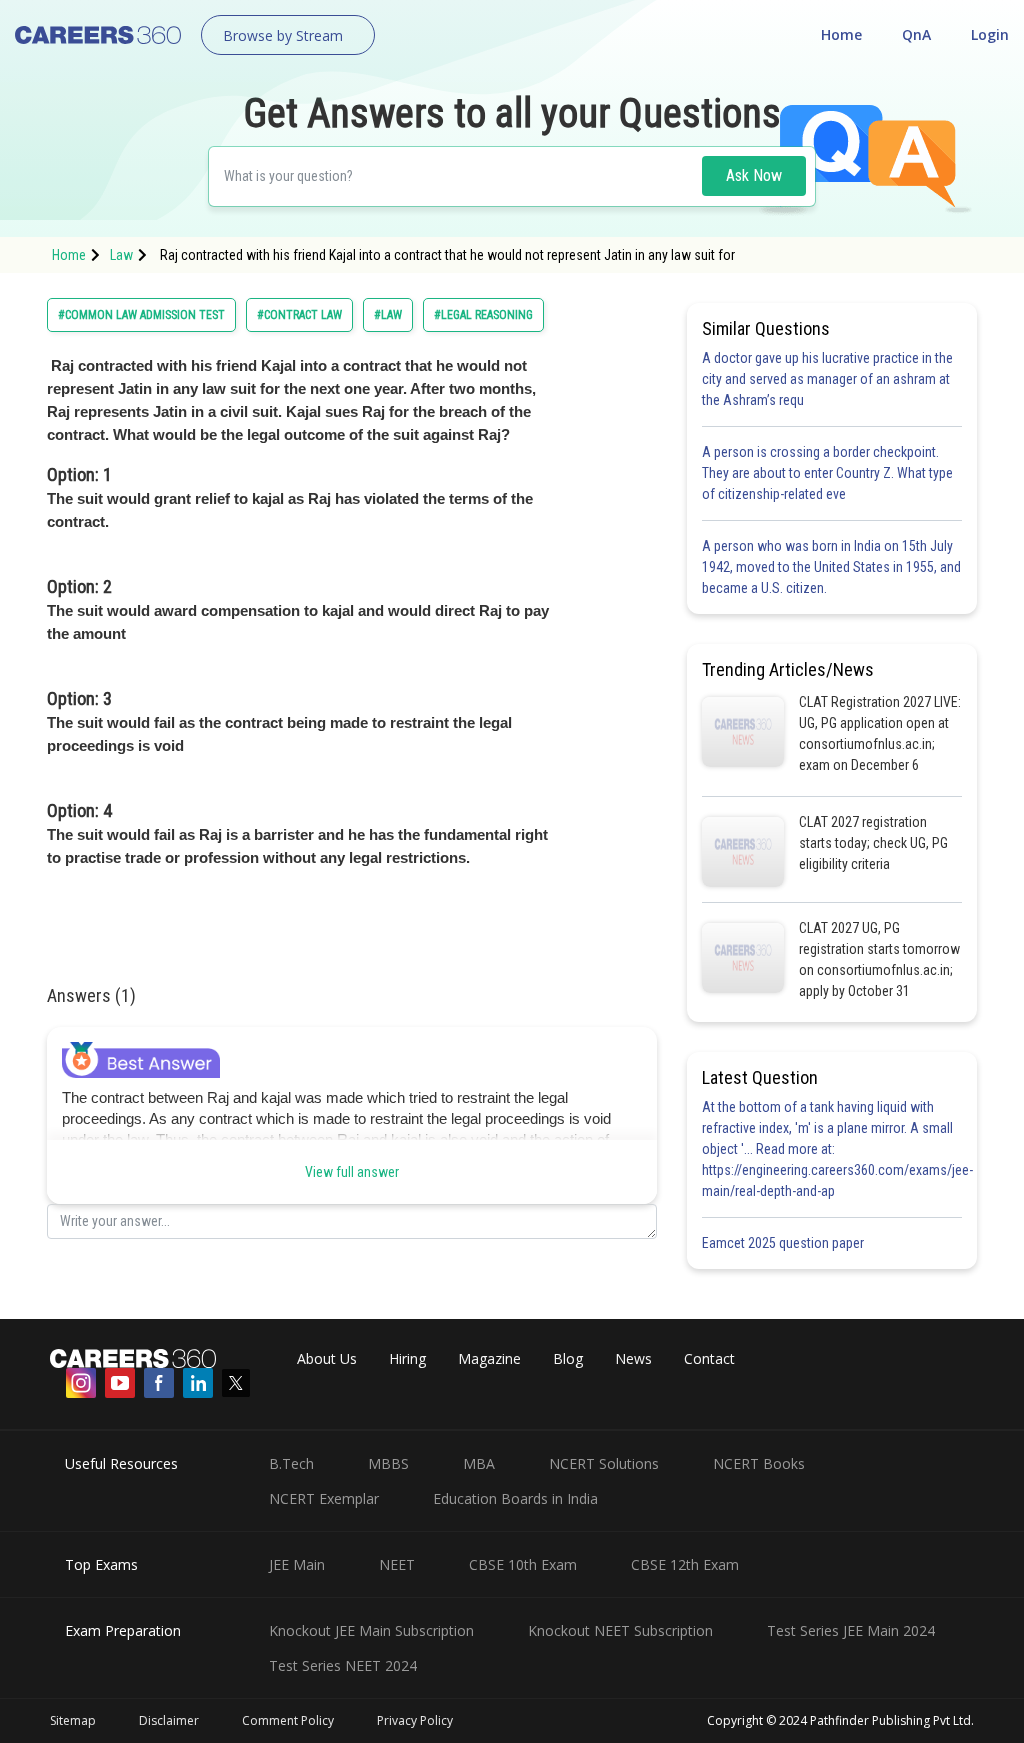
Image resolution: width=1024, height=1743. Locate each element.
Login (990, 34)
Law (121, 255)
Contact (709, 1358)
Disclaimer (169, 1720)
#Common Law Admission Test (141, 315)
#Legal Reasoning (483, 315)
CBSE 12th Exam (685, 1564)
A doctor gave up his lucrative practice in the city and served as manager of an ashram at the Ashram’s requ (827, 379)
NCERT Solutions (604, 1463)
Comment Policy (288, 1720)
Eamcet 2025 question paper (784, 1243)
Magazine (489, 1358)
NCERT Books (759, 1463)
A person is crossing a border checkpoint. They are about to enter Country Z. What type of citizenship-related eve (827, 473)
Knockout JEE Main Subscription (371, 1630)
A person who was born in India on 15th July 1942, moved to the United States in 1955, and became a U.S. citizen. (831, 567)
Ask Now (754, 175)
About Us (327, 1358)
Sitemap (73, 1720)
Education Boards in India (515, 1498)
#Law (388, 315)
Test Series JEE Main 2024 (851, 1630)
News (633, 1358)
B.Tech (291, 1463)
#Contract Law (299, 315)
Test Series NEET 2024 (343, 1665)
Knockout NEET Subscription (620, 1630)
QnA (916, 34)
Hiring (407, 1358)
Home (841, 34)
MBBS (388, 1463)
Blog (568, 1358)
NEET (397, 1564)
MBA (479, 1463)
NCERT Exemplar (324, 1498)
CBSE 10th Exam (523, 1564)
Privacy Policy (415, 1720)
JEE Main (297, 1564)
